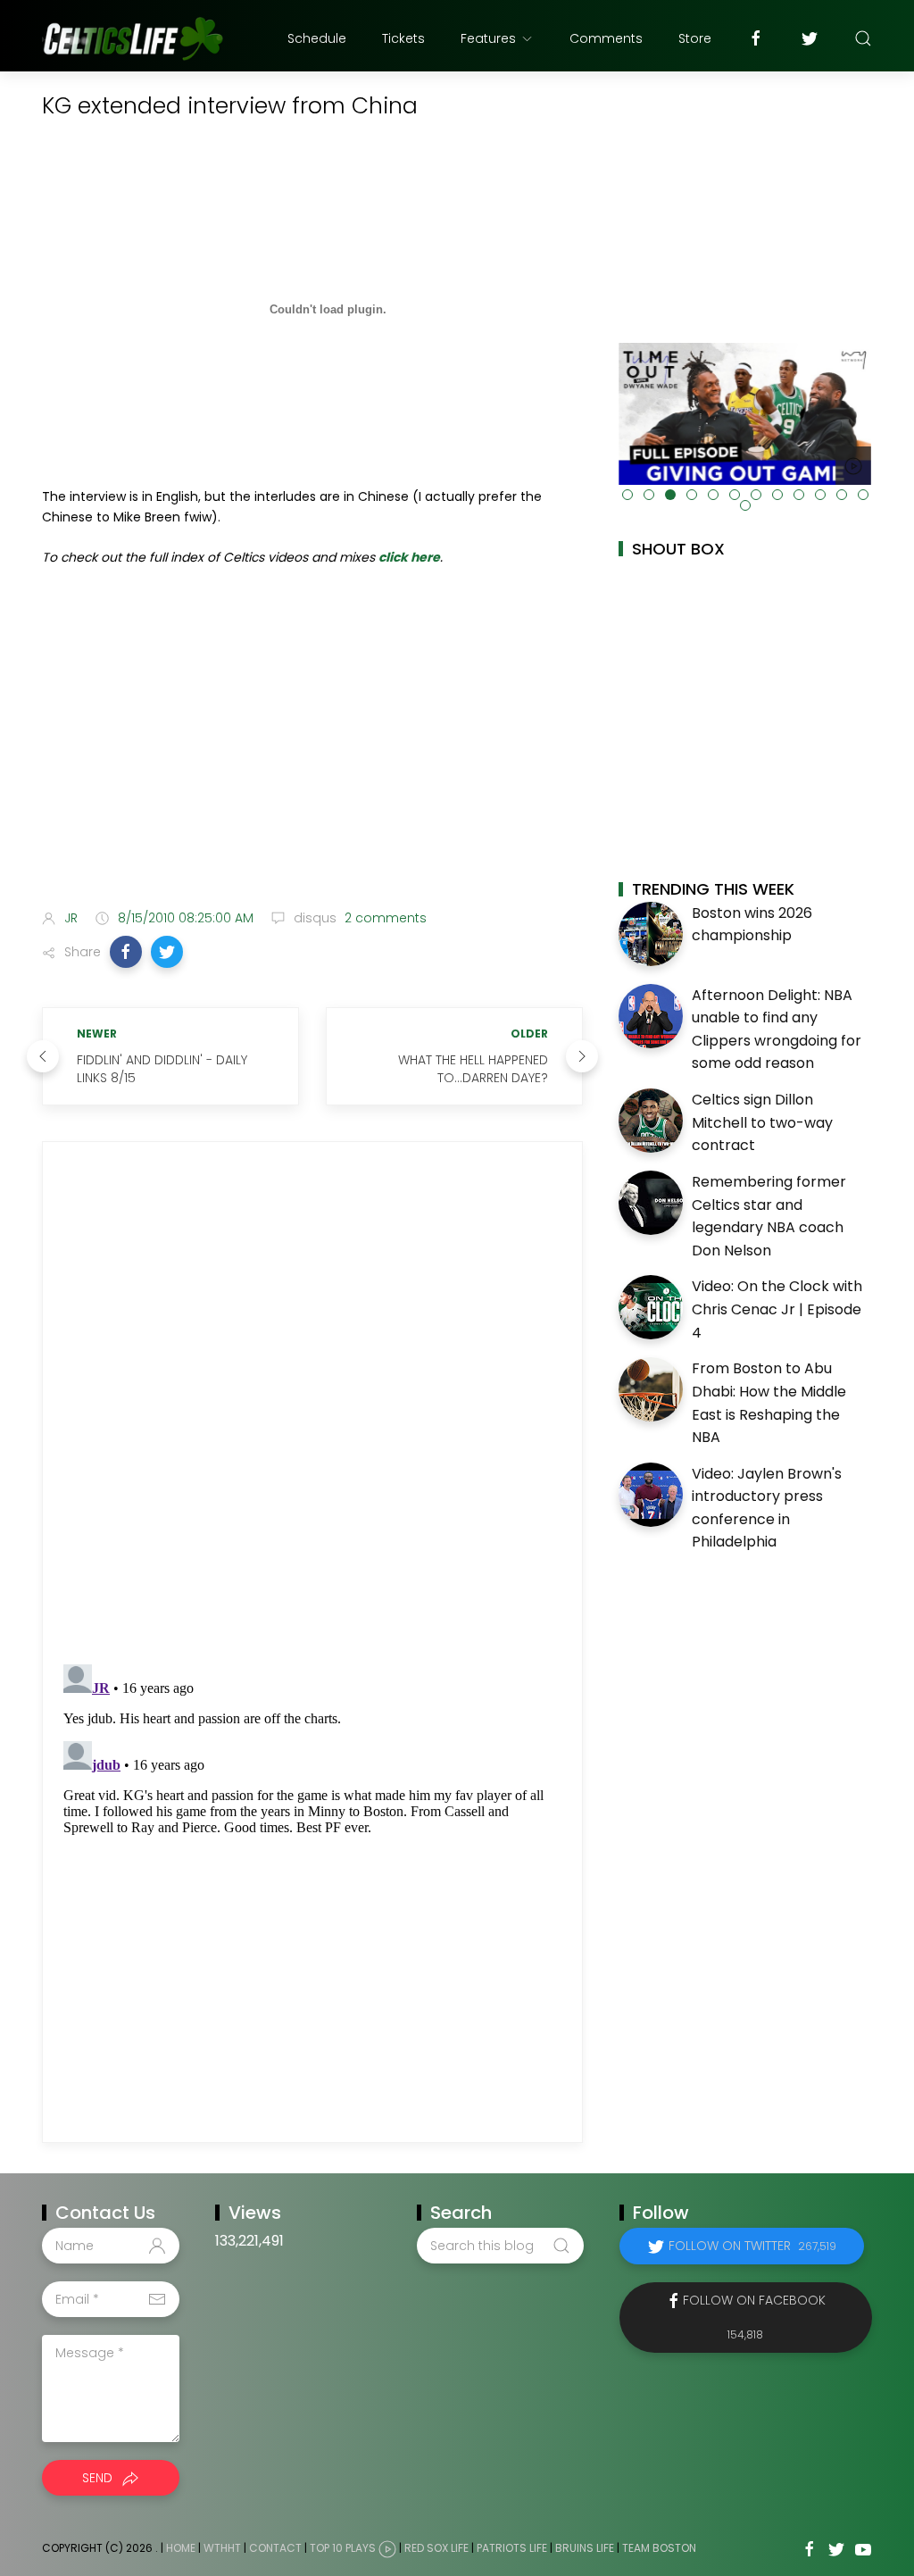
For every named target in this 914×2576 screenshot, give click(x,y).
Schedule (317, 38)
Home (181, 2548)
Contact (275, 2548)
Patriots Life (512, 2548)
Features (488, 38)
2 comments (384, 918)
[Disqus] (312, 1403)
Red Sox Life (436, 2548)
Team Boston (659, 2548)
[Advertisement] (312, 754)
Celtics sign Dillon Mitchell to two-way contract (762, 1122)
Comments (606, 38)
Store (695, 38)
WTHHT (222, 2548)
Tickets (403, 38)
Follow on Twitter (752, 2246)
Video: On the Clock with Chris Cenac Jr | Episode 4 (777, 1309)
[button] (126, 952)
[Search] (863, 38)
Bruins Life (585, 2548)
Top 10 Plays (343, 2548)
